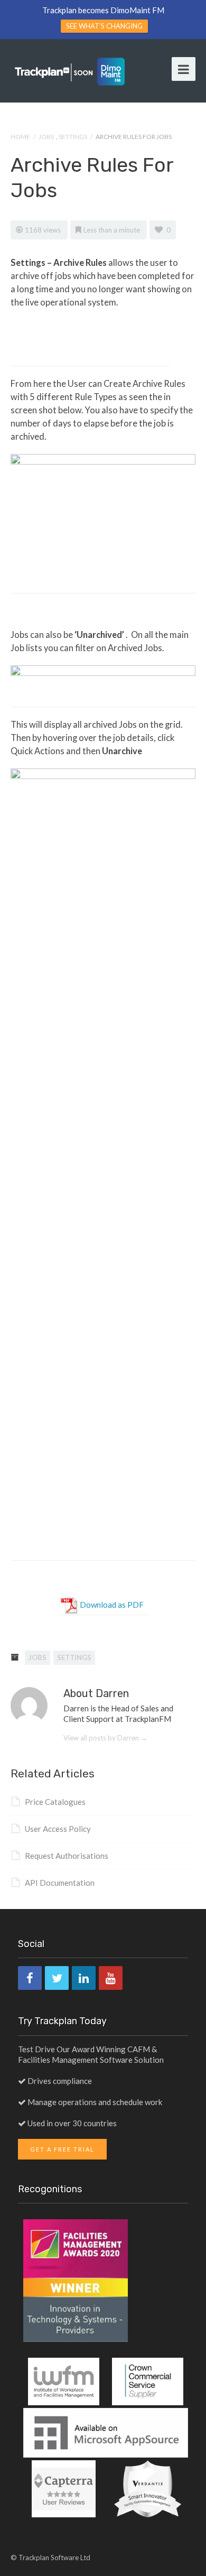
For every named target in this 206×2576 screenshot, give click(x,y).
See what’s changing (104, 26)
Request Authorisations (67, 1856)
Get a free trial (62, 2149)
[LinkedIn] (84, 1978)
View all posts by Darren (105, 1738)
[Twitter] (57, 1978)
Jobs (46, 137)
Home (20, 137)
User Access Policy (58, 1829)
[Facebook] (30, 1978)
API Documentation (60, 1883)
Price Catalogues (55, 1802)
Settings (73, 137)
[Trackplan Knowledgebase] (70, 71)
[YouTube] (111, 1978)
